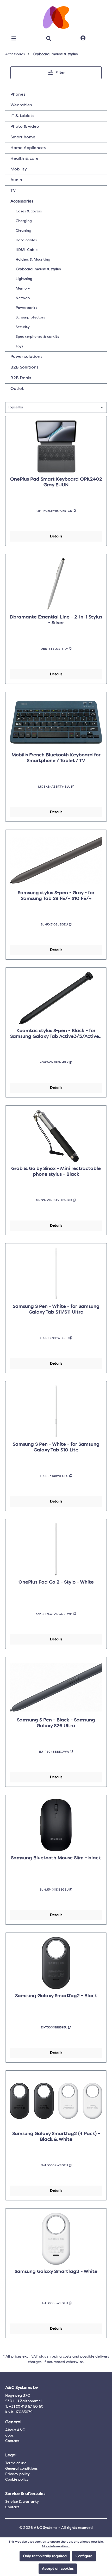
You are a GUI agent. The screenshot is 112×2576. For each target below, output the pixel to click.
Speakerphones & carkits (37, 337)
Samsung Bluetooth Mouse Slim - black (56, 1858)
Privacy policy (17, 2474)
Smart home (23, 137)
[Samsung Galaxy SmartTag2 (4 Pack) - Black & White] (56, 2101)
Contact (12, 2441)
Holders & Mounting (33, 260)
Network (23, 298)
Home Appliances (28, 148)
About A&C (15, 2430)
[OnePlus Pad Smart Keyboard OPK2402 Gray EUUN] (56, 446)
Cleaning (23, 231)
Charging (24, 221)
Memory (23, 289)
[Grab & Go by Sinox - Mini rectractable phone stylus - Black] (56, 1136)
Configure (84, 2556)
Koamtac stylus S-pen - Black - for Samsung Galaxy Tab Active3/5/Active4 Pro (56, 1034)
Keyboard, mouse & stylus (38, 269)
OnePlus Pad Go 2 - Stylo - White (56, 1582)
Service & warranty (22, 2502)
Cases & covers (29, 211)
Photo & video (25, 127)
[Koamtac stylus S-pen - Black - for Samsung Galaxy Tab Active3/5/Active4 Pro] (56, 998)
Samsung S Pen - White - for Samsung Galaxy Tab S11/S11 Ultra (56, 1309)
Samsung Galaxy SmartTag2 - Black (56, 1996)
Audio (16, 180)
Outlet (17, 389)
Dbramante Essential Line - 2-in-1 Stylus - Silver (56, 620)
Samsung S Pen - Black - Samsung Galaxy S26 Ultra (56, 1723)
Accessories (22, 201)
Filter (60, 73)
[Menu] (14, 39)
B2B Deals (21, 378)
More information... (56, 2547)
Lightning (24, 279)
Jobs (9, 2436)
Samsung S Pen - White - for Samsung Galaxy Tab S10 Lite (56, 1447)
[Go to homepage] (56, 17)
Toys (19, 346)
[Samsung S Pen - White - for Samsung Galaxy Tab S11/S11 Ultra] (56, 1274)
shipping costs (59, 2357)
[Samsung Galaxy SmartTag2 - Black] (56, 1963)
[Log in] (83, 38)
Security (23, 327)
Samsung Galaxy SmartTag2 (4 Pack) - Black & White (56, 2137)
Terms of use (16, 2463)
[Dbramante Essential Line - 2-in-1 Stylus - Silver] (56, 584)
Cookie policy (17, 2480)
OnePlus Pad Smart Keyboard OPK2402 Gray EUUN (56, 482)
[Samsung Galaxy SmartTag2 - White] (56, 2239)
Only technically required (45, 2556)
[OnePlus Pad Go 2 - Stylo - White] (56, 1549)
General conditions (21, 2469)
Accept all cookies (58, 2569)
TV (13, 191)
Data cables (26, 240)
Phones (18, 95)
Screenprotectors (30, 317)
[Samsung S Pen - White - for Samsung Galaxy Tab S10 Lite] (56, 1412)
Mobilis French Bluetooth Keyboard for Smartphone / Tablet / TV (56, 758)
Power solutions (26, 357)
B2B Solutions (24, 367)
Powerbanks (26, 308)
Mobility (19, 169)
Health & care (24, 159)
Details (56, 536)
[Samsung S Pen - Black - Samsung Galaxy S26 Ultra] (56, 1687)
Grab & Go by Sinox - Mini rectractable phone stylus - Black (56, 1172)
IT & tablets (22, 116)
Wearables (21, 105)
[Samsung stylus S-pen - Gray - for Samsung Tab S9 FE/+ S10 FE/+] (56, 860)
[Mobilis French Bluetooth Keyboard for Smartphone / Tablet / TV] (56, 722)
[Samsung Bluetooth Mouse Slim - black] (56, 1825)
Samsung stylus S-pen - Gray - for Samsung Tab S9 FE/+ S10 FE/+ (56, 896)
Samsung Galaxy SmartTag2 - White (56, 2272)
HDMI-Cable (27, 250)
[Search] (49, 39)
